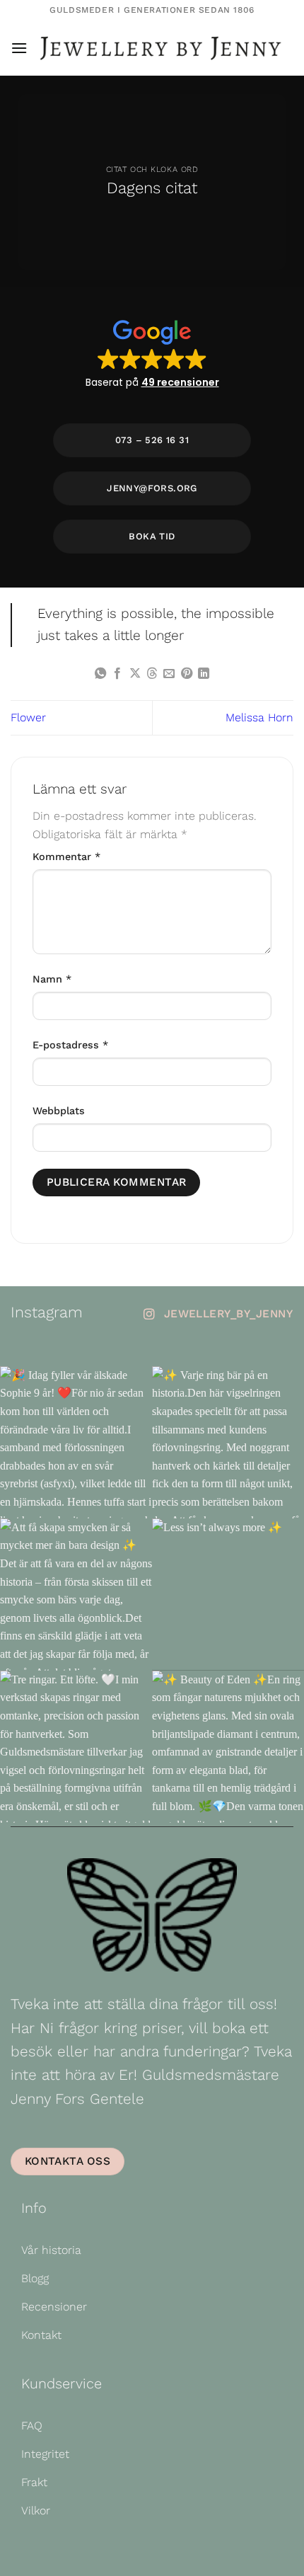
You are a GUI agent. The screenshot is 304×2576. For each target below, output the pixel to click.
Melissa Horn (259, 717)
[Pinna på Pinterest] (187, 674)
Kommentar (66, 857)
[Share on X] (134, 674)
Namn (52, 979)
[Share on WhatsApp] (100, 674)
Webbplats (59, 1111)
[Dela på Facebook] (117, 674)
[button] (19, 48)
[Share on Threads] (152, 674)
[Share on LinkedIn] (204, 674)
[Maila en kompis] (169, 674)
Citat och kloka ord (152, 170)
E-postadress (70, 1045)
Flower (28, 717)
